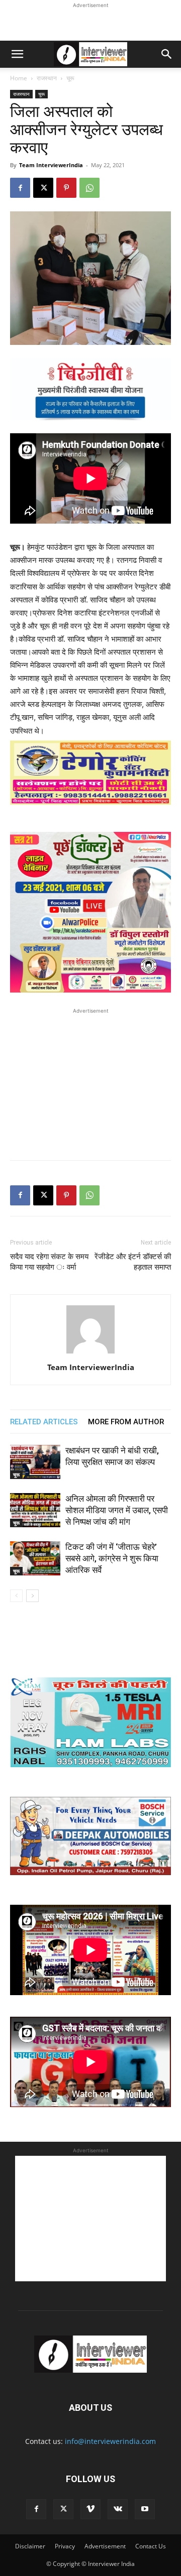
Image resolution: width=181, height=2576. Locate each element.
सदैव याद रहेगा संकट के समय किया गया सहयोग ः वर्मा (49, 1262)
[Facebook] (20, 188)
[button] (17, 54)
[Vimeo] (90, 2509)
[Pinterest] (66, 188)
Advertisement (105, 2546)
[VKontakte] (118, 2509)
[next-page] (32, 1596)
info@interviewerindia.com (110, 2441)
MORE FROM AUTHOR (126, 1422)
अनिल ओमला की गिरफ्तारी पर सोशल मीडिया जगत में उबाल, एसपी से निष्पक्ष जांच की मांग (117, 1510)
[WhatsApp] (89, 188)
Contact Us (151, 2546)
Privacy (65, 2546)
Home (19, 78)
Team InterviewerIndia (51, 165)
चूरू (70, 78)
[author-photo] (90, 1353)
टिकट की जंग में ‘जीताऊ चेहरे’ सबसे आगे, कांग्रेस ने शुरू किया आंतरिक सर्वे (112, 1558)
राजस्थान (47, 78)
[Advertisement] (90, 23)
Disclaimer (30, 2546)
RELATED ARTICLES (44, 1422)
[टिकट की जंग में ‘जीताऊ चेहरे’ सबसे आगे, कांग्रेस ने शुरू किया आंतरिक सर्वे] (35, 1559)
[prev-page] (16, 1596)
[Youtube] (145, 2509)
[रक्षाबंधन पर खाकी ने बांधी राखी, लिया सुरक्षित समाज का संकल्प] (35, 1462)
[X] (43, 188)
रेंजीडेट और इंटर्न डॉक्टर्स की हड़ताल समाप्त (133, 1262)
